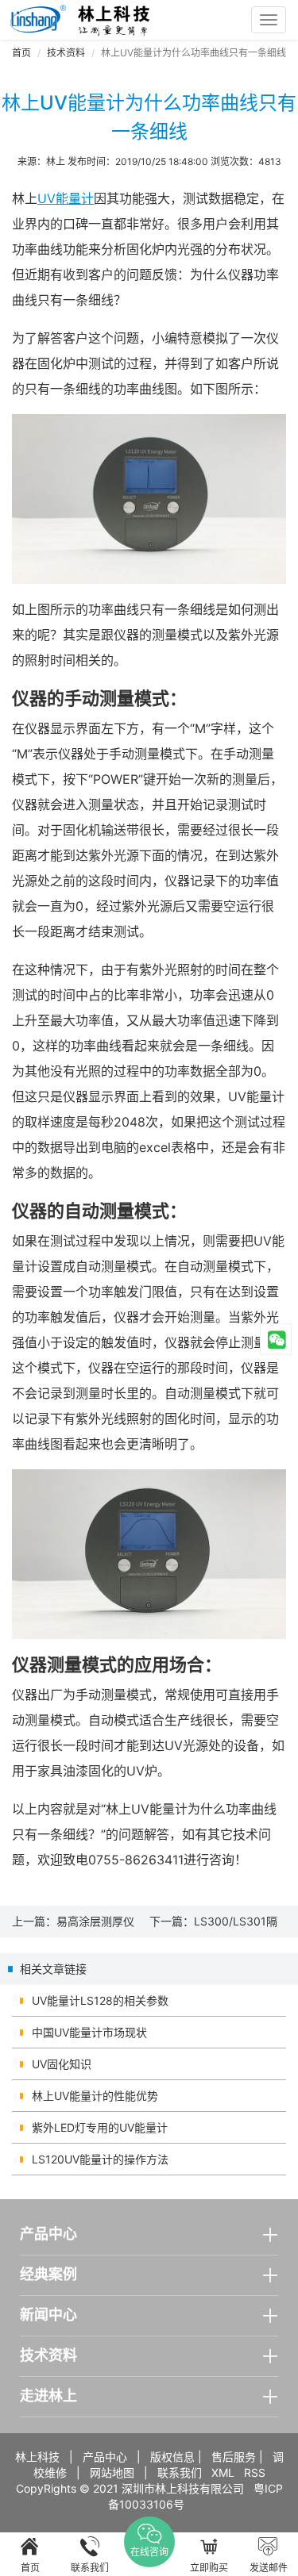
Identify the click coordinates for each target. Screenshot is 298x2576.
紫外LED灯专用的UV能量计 (100, 2127)
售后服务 (234, 2457)
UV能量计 (66, 198)
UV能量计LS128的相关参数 (100, 2000)
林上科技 (37, 2457)
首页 (21, 53)
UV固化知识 (62, 2064)
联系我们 (180, 2472)
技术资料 (66, 53)
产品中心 (105, 2457)
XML (223, 2472)
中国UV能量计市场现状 (89, 2032)
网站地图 (112, 2472)
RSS (255, 2472)
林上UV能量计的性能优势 (95, 2096)
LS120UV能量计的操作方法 (100, 2159)
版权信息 (172, 2457)
